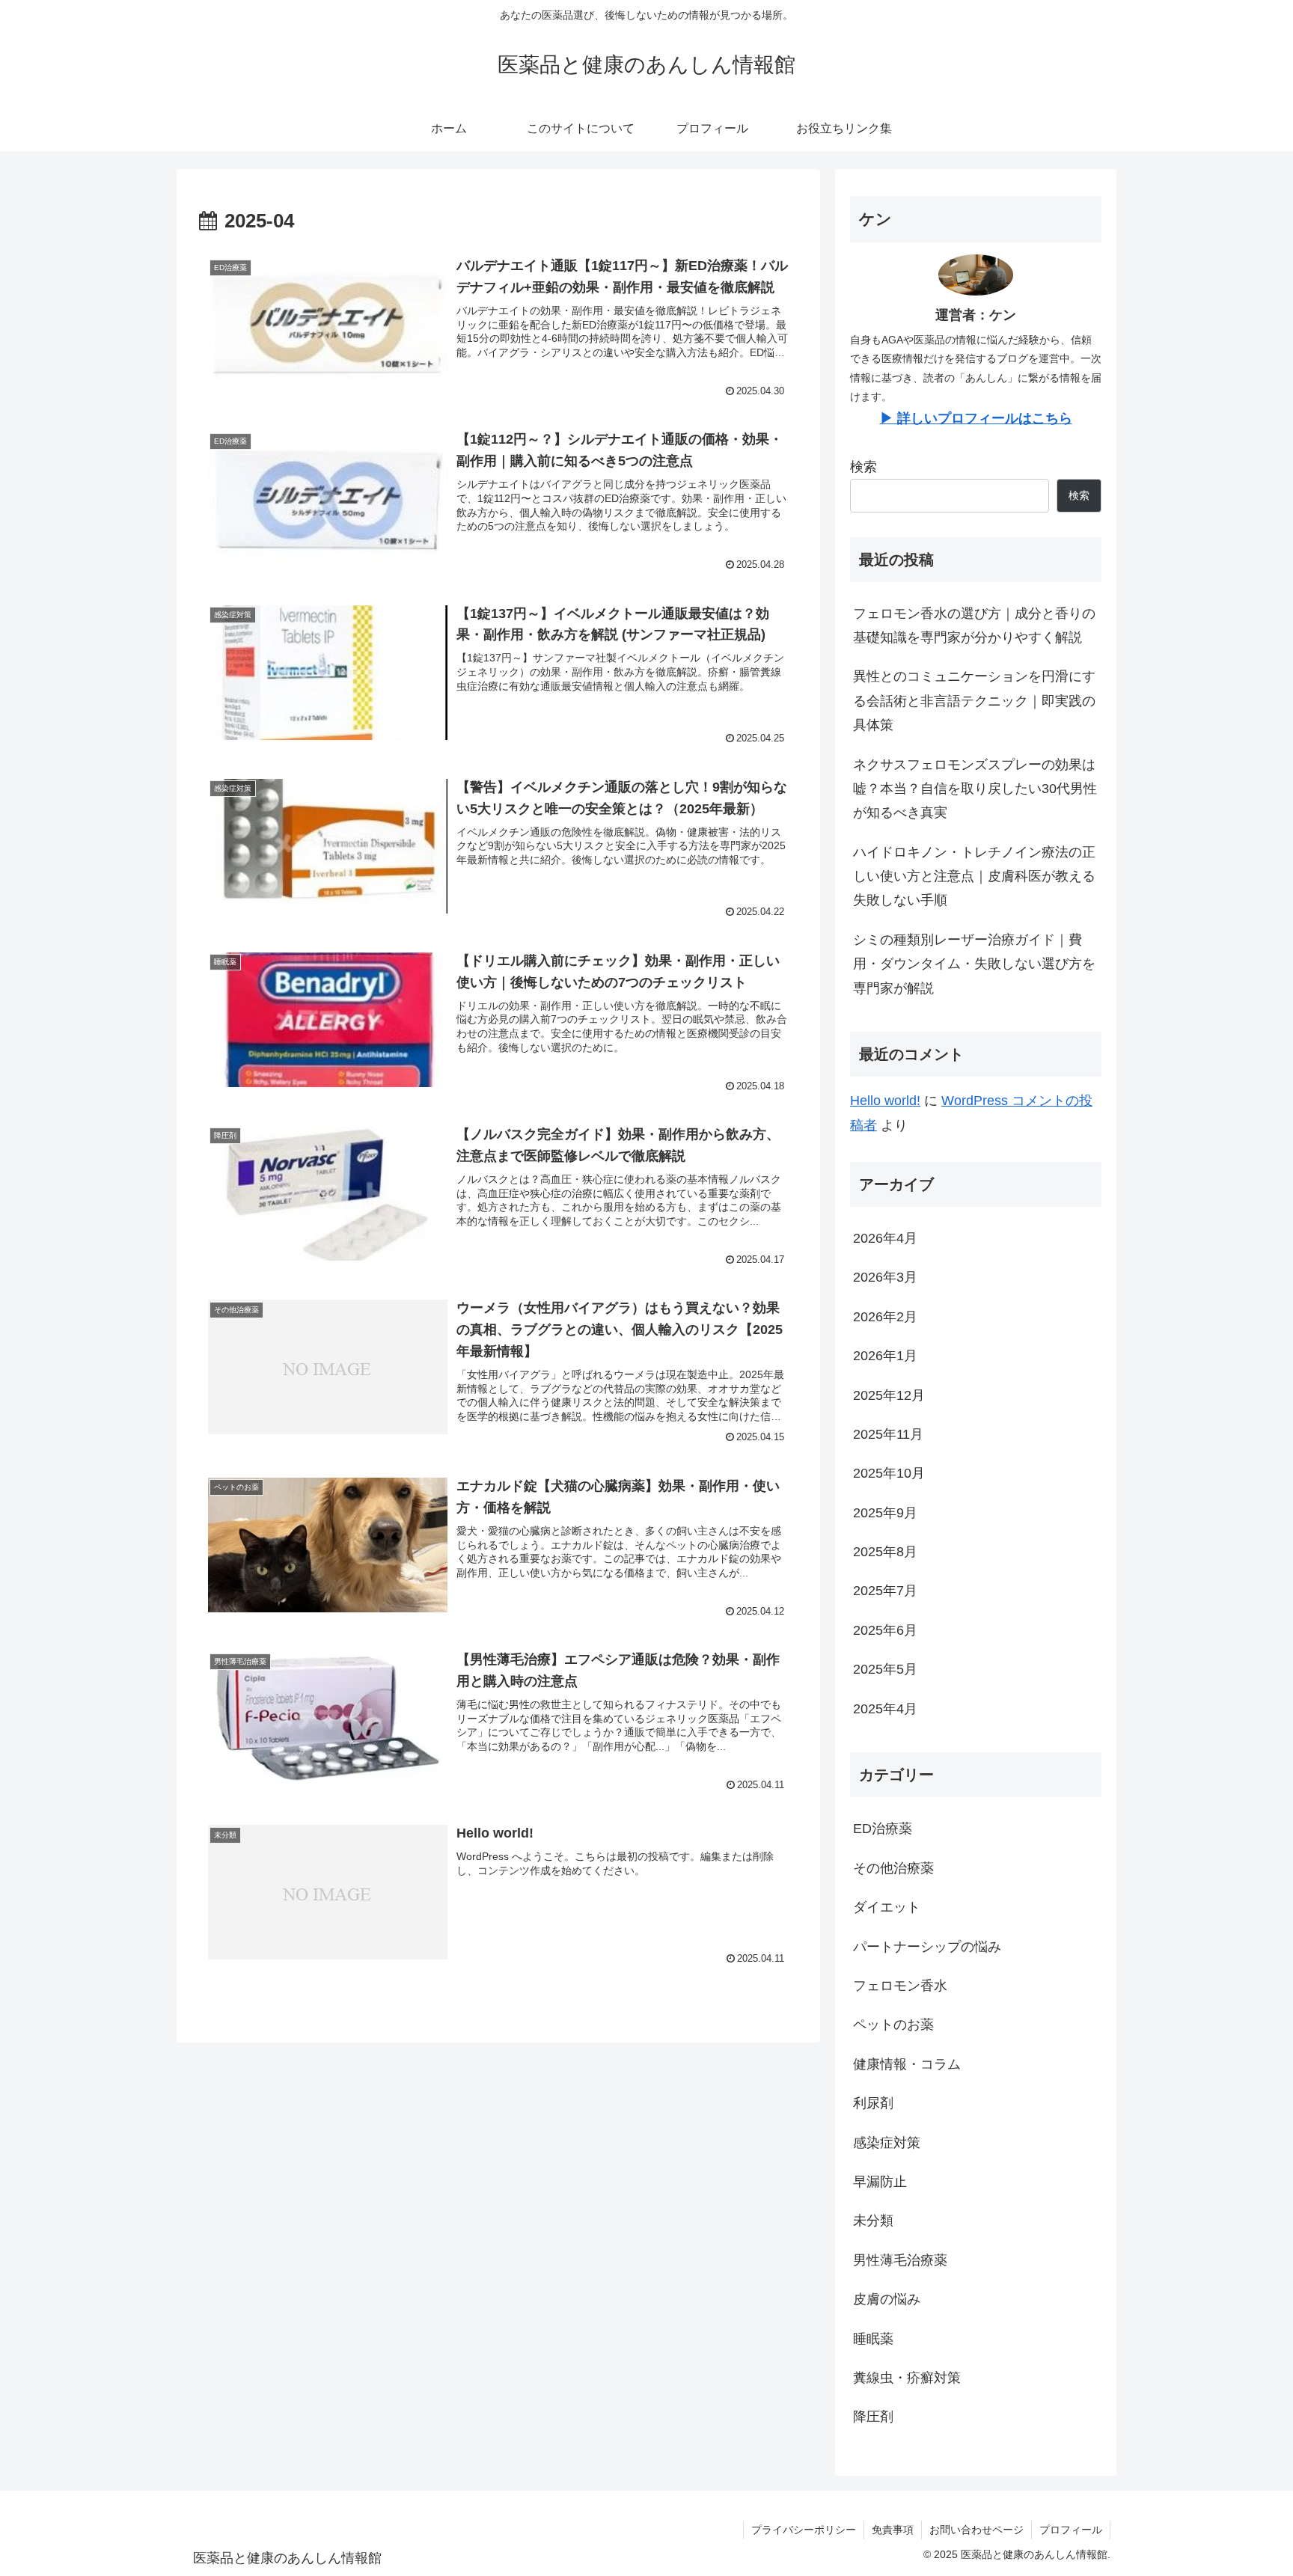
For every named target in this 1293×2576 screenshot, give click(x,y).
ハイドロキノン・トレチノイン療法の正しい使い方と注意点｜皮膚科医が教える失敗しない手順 (974, 876)
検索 (863, 467)
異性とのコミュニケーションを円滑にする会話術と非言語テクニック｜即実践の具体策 (974, 701)
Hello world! (885, 1101)
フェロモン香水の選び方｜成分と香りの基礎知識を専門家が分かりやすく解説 (974, 625)
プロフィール (1071, 2530)
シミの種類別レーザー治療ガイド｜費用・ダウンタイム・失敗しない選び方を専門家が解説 (974, 964)
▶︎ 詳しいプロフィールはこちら (976, 418)
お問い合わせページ (976, 2530)
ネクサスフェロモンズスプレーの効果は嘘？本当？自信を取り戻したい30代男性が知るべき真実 (975, 789)
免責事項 (893, 2530)
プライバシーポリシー (804, 2530)
